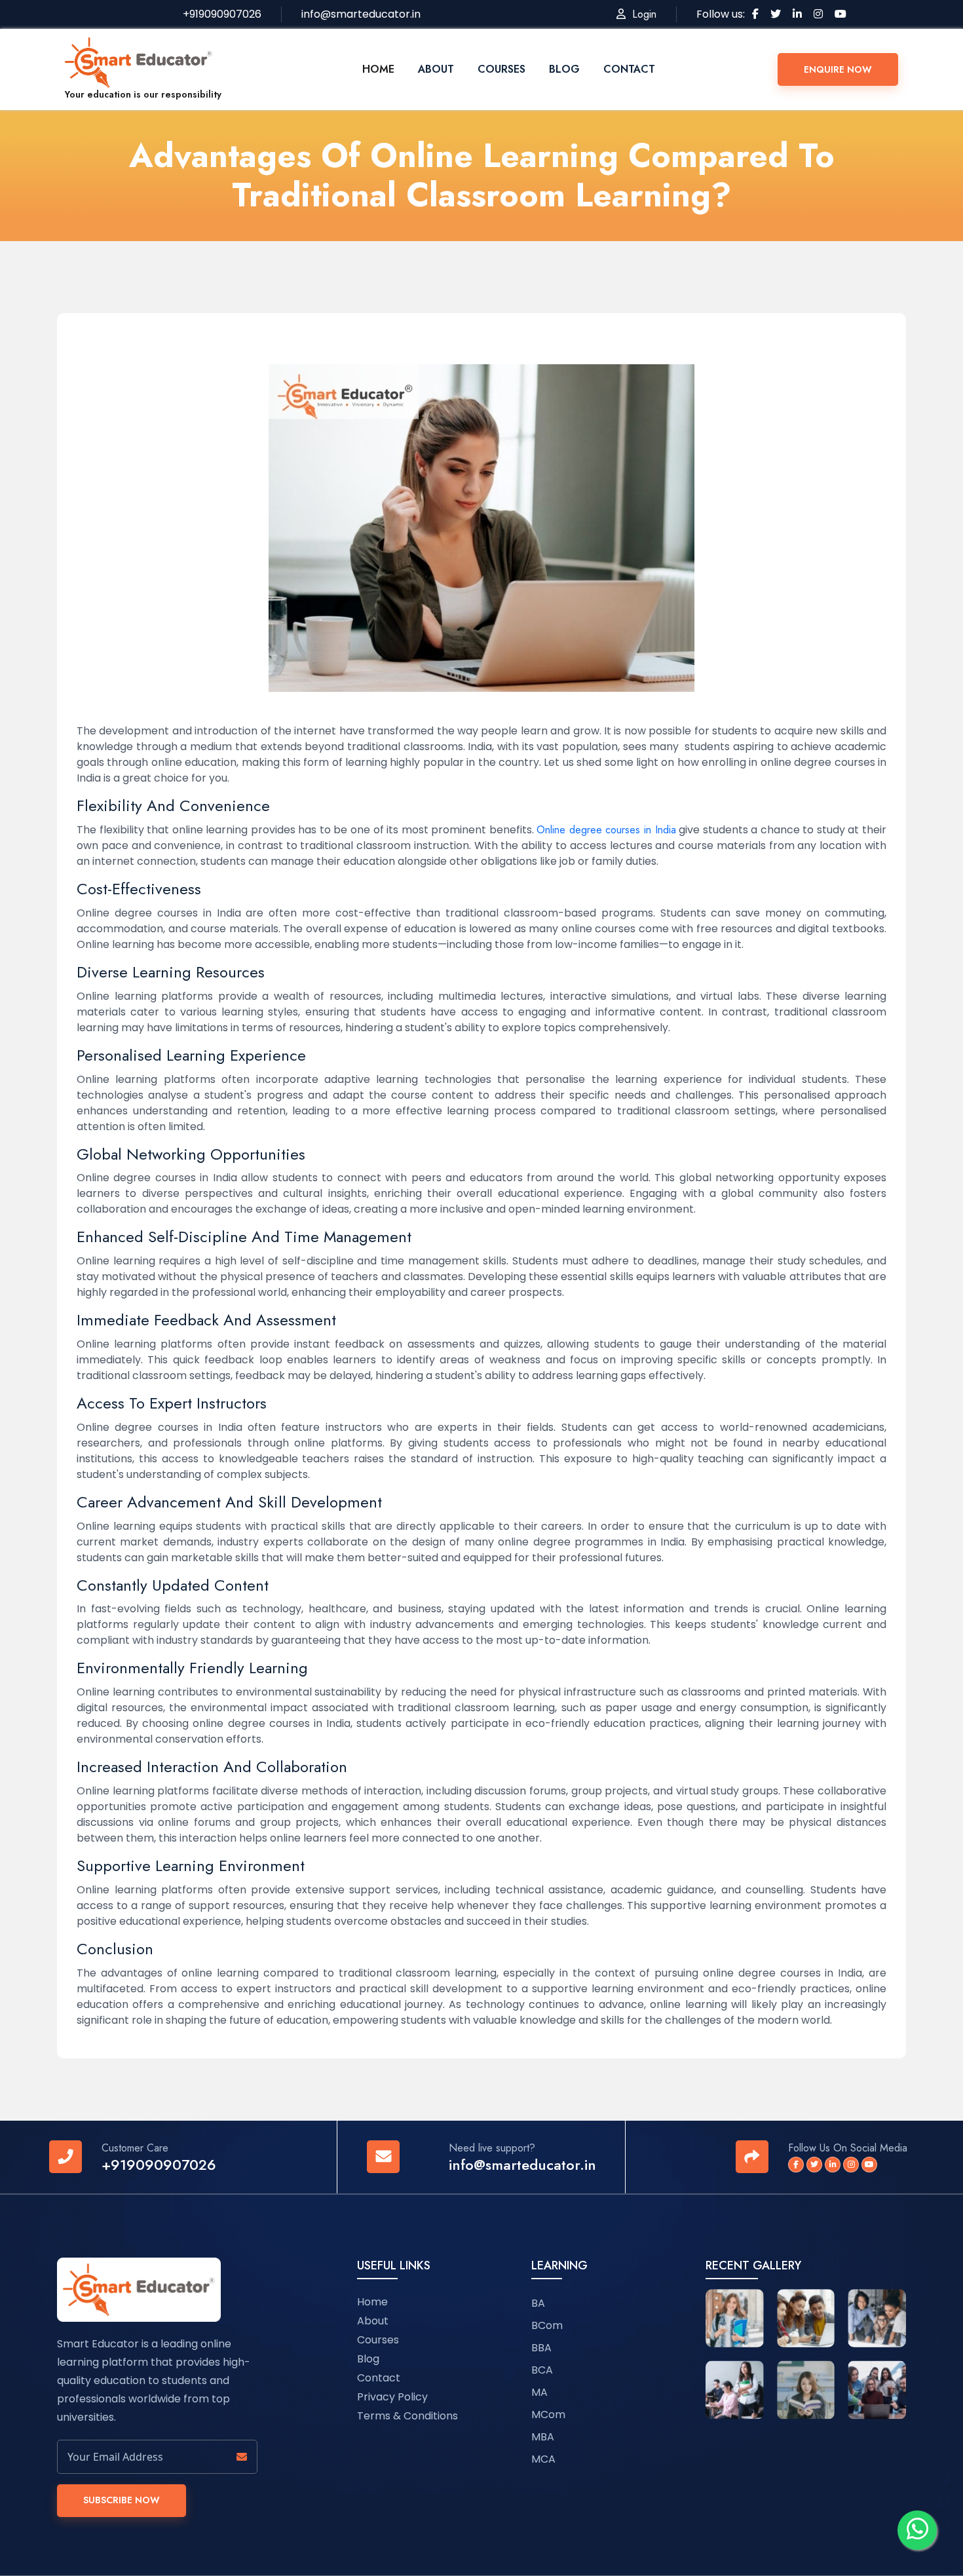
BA (538, 2303)
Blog (564, 69)
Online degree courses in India (606, 830)
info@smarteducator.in (522, 2165)
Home (378, 69)
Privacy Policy (392, 2397)
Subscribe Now (122, 2500)
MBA (543, 2437)
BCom (547, 2325)
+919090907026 (159, 2165)
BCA (542, 2370)
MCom (548, 2415)
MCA (543, 2459)
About (436, 69)
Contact (629, 69)
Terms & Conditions (407, 2416)
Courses (501, 69)
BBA (541, 2348)
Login (641, 14)
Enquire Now (838, 69)
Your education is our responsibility (143, 94)
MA (539, 2392)
